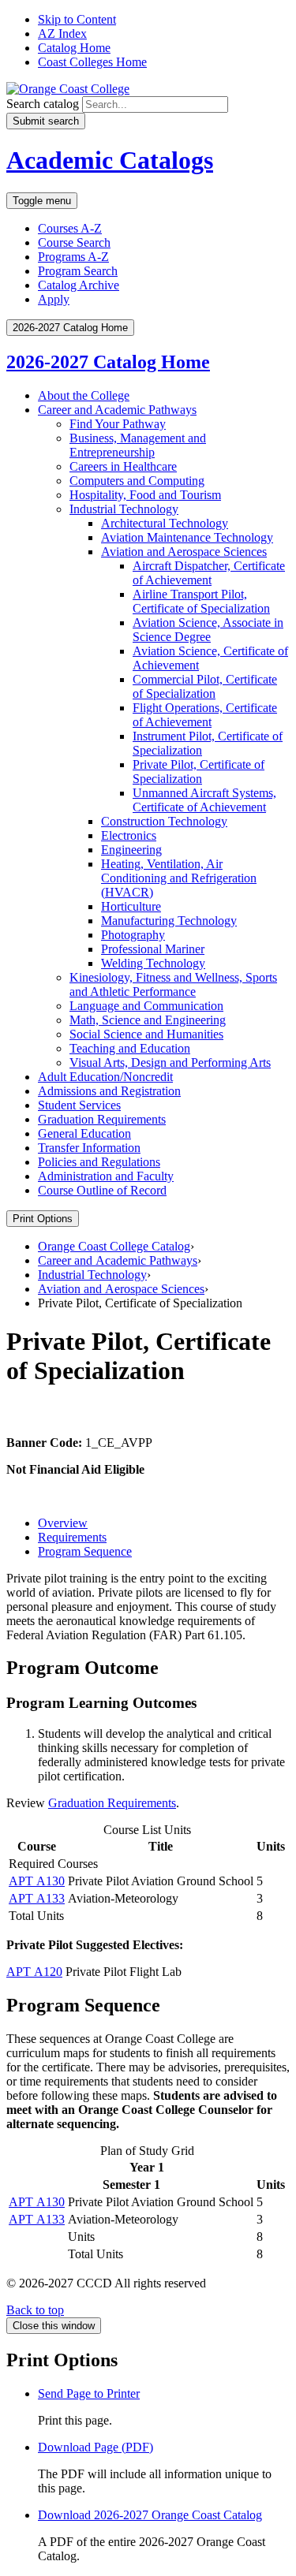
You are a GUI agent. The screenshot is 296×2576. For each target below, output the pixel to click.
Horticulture (131, 906)
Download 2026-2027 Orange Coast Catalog (150, 2515)
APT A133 (37, 1898)
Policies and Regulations (99, 1162)
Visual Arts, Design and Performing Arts (170, 1062)
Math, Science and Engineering (148, 1020)
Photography (133, 935)
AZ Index (62, 34)
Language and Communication (146, 1006)
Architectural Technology (165, 523)
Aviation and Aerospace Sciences (184, 552)
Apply (54, 299)
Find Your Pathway (118, 424)
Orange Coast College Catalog (114, 1246)
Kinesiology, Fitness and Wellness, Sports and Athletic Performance (173, 984)
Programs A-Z (73, 257)
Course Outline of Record (102, 1190)
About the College (84, 395)
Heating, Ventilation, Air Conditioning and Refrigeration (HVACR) (179, 878)
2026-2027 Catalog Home (108, 362)
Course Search (74, 242)
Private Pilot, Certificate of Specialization (199, 772)
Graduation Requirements (102, 1119)
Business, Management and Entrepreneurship (138, 445)
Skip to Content (77, 19)
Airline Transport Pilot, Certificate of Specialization (201, 601)
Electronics (129, 835)
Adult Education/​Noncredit (105, 1077)
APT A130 (37, 1881)
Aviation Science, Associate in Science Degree (208, 630)
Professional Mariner (153, 949)
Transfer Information (89, 1148)
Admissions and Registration (109, 1091)
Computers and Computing (137, 481)
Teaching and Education (130, 1048)
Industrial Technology (124, 509)
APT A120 (34, 1972)
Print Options (43, 1219)
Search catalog (43, 104)
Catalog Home (74, 48)
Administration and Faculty (106, 1176)
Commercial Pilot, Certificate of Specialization (205, 686)
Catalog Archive (79, 285)
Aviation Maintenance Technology (187, 537)
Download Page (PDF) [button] (96, 2447)
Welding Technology (153, 963)
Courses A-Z (70, 228)
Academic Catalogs (110, 160)
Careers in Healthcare (123, 466)
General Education (84, 1133)
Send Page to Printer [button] (89, 2393)
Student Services (79, 1105)
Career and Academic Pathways (117, 410)
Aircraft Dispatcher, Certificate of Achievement (209, 573)
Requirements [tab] (72, 1537)
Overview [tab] (63, 1523)
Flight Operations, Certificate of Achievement (205, 715)
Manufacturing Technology (169, 921)
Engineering (131, 850)
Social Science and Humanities (146, 1034)
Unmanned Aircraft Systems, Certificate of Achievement (204, 800)
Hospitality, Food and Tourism (145, 495)
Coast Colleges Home (92, 62)
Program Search (78, 271)
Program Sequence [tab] (85, 1551)
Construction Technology (164, 821)
